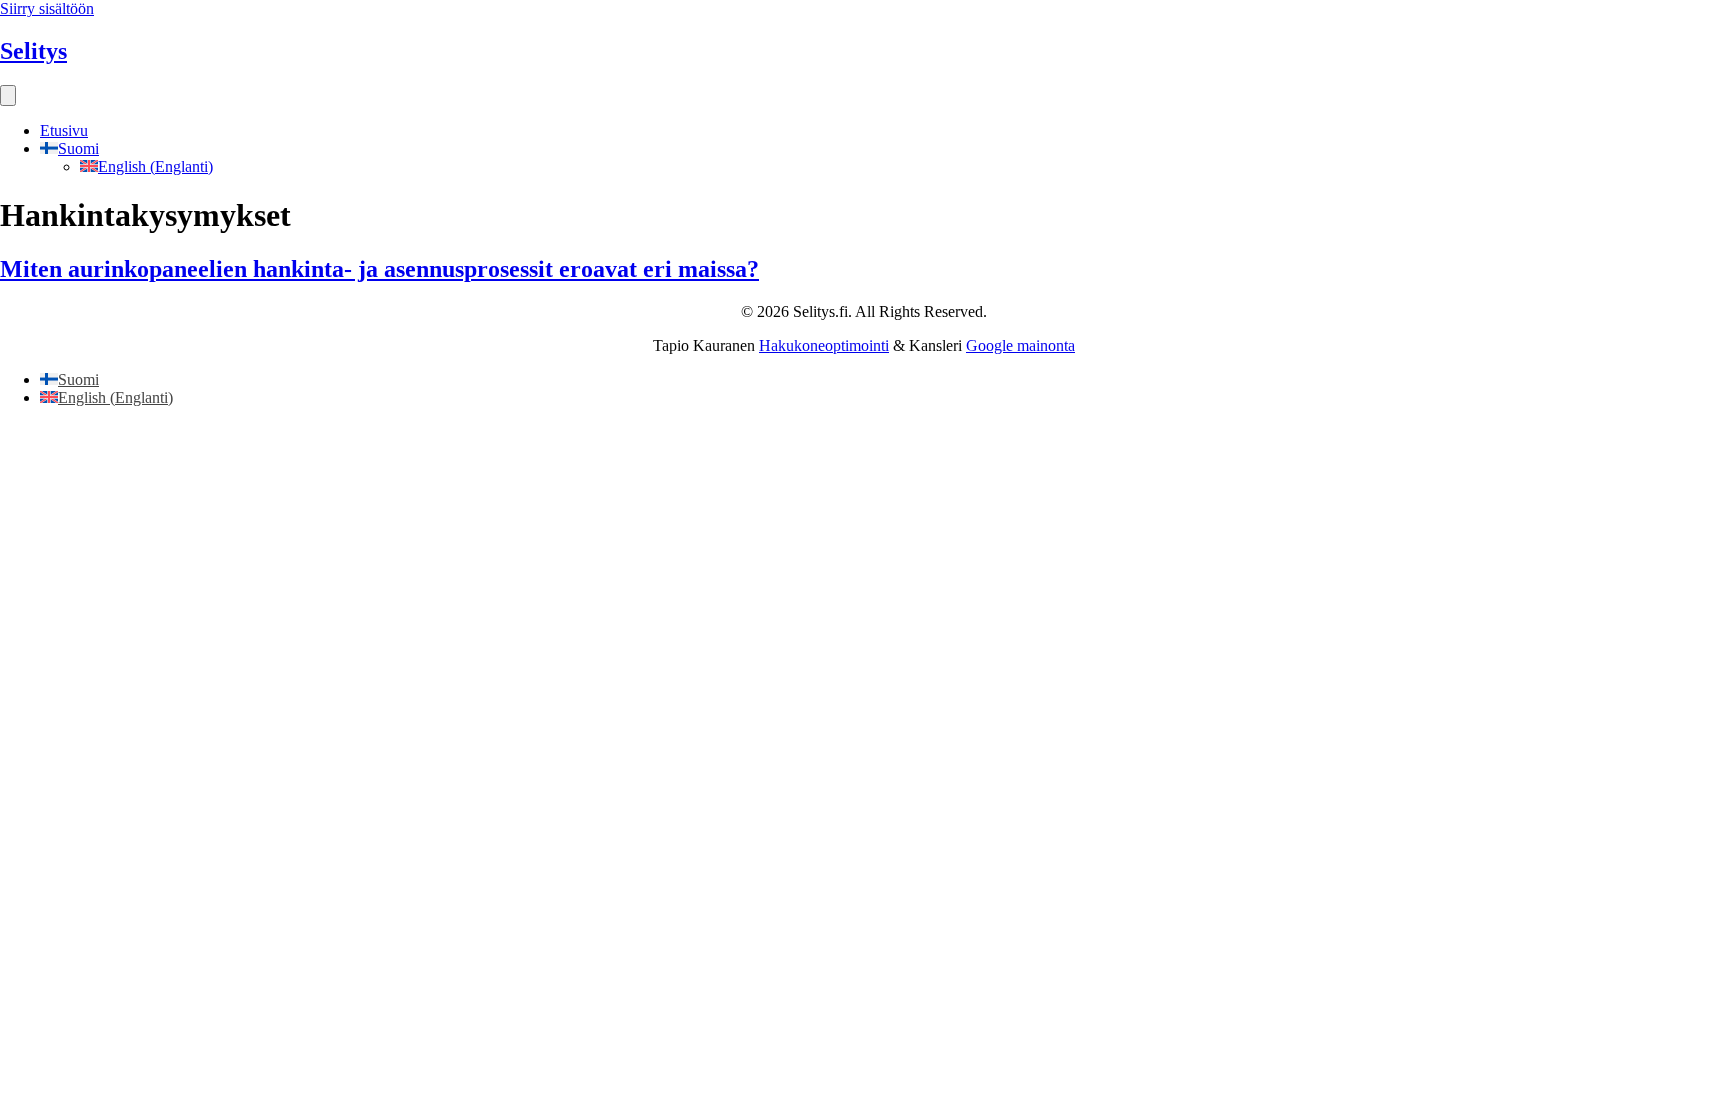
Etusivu (64, 130)
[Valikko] (8, 95)
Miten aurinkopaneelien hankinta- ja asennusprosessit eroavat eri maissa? (379, 269)
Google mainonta (1020, 345)
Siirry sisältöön (47, 8)
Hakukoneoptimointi (824, 345)
